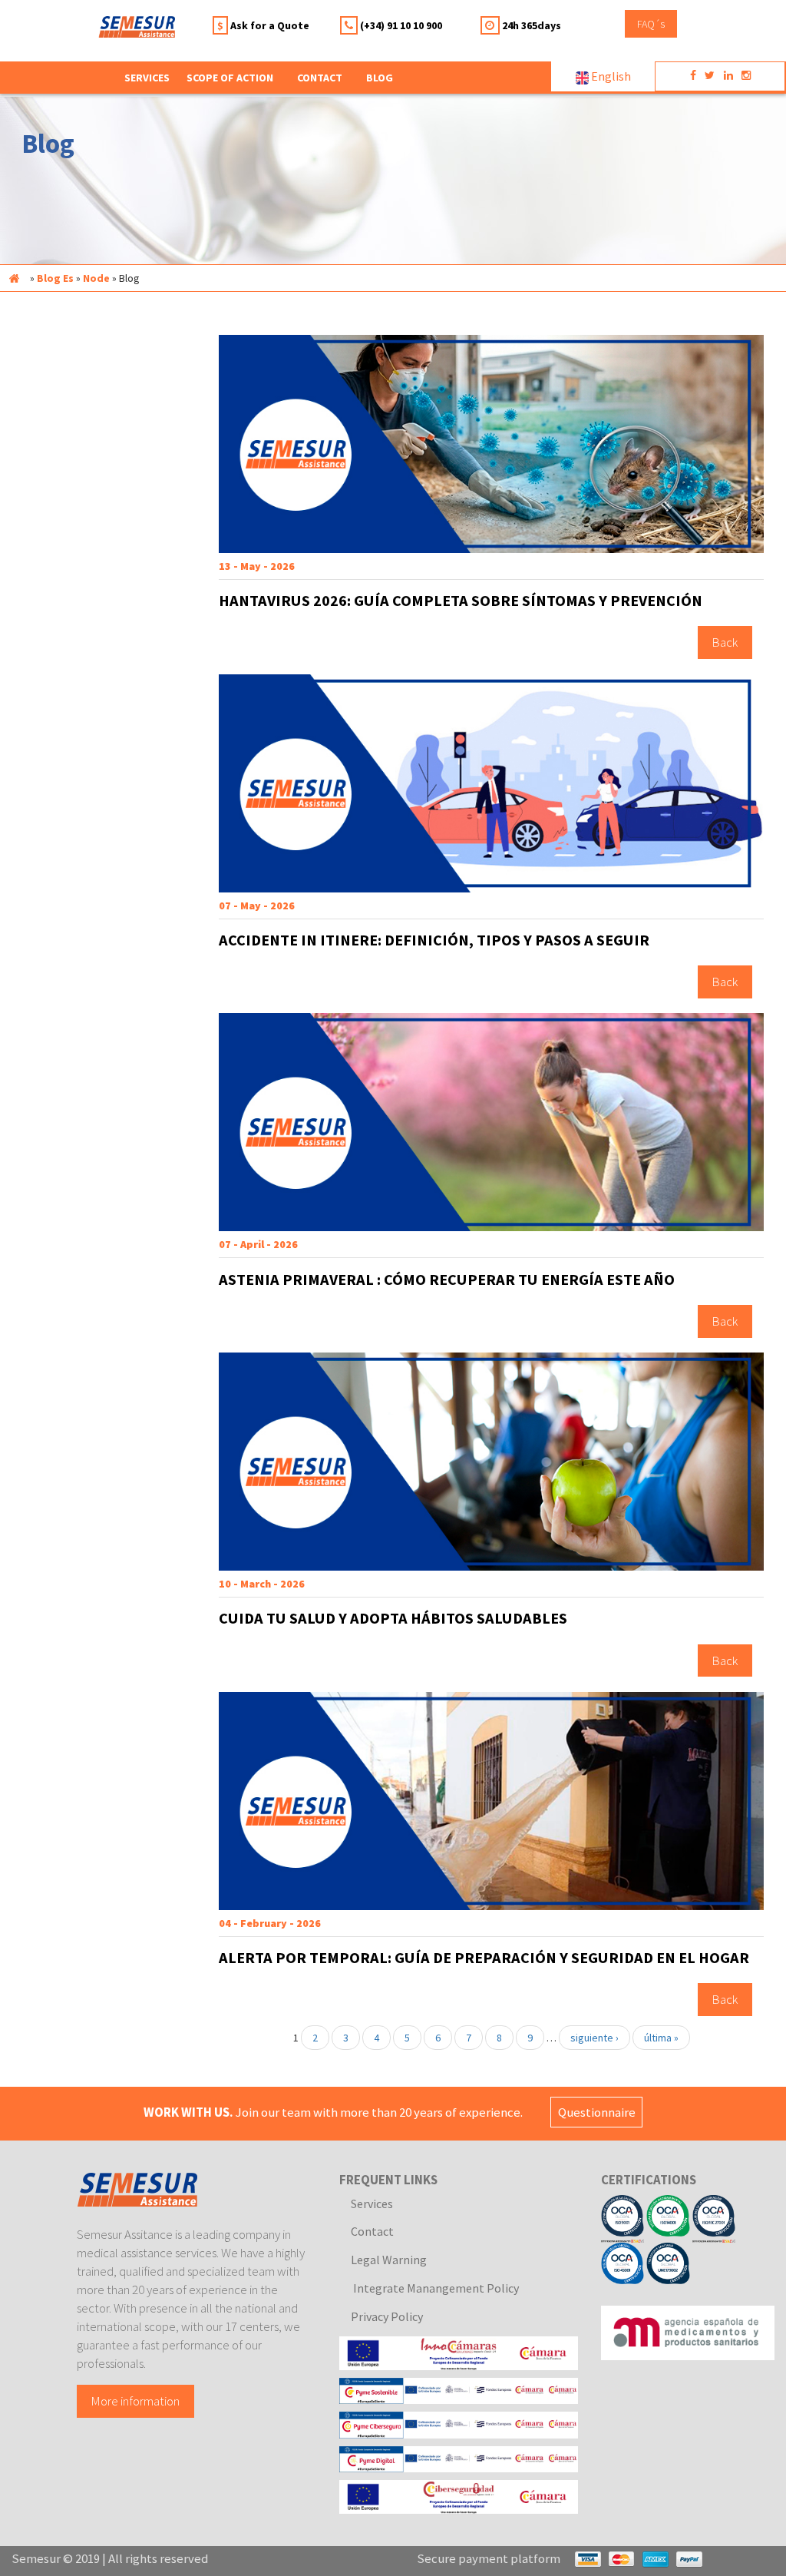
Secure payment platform (489, 2558)
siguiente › (594, 2038)
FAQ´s (651, 24)
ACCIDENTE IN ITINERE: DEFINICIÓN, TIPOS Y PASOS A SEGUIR (434, 940)
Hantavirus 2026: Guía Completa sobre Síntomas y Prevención (461, 601)
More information (135, 2401)
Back (725, 643)
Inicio (14, 278)
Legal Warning (389, 2260)
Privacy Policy (387, 2316)
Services (372, 2204)
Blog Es (55, 278)
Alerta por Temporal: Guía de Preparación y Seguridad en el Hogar (484, 1958)
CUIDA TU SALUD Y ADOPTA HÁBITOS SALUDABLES (393, 1618)
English (610, 76)
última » (661, 2038)
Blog (380, 78)
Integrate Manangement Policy (435, 2288)
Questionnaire (597, 2112)
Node (96, 278)
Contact (320, 78)
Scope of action (230, 78)
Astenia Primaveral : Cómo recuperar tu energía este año (447, 1280)
